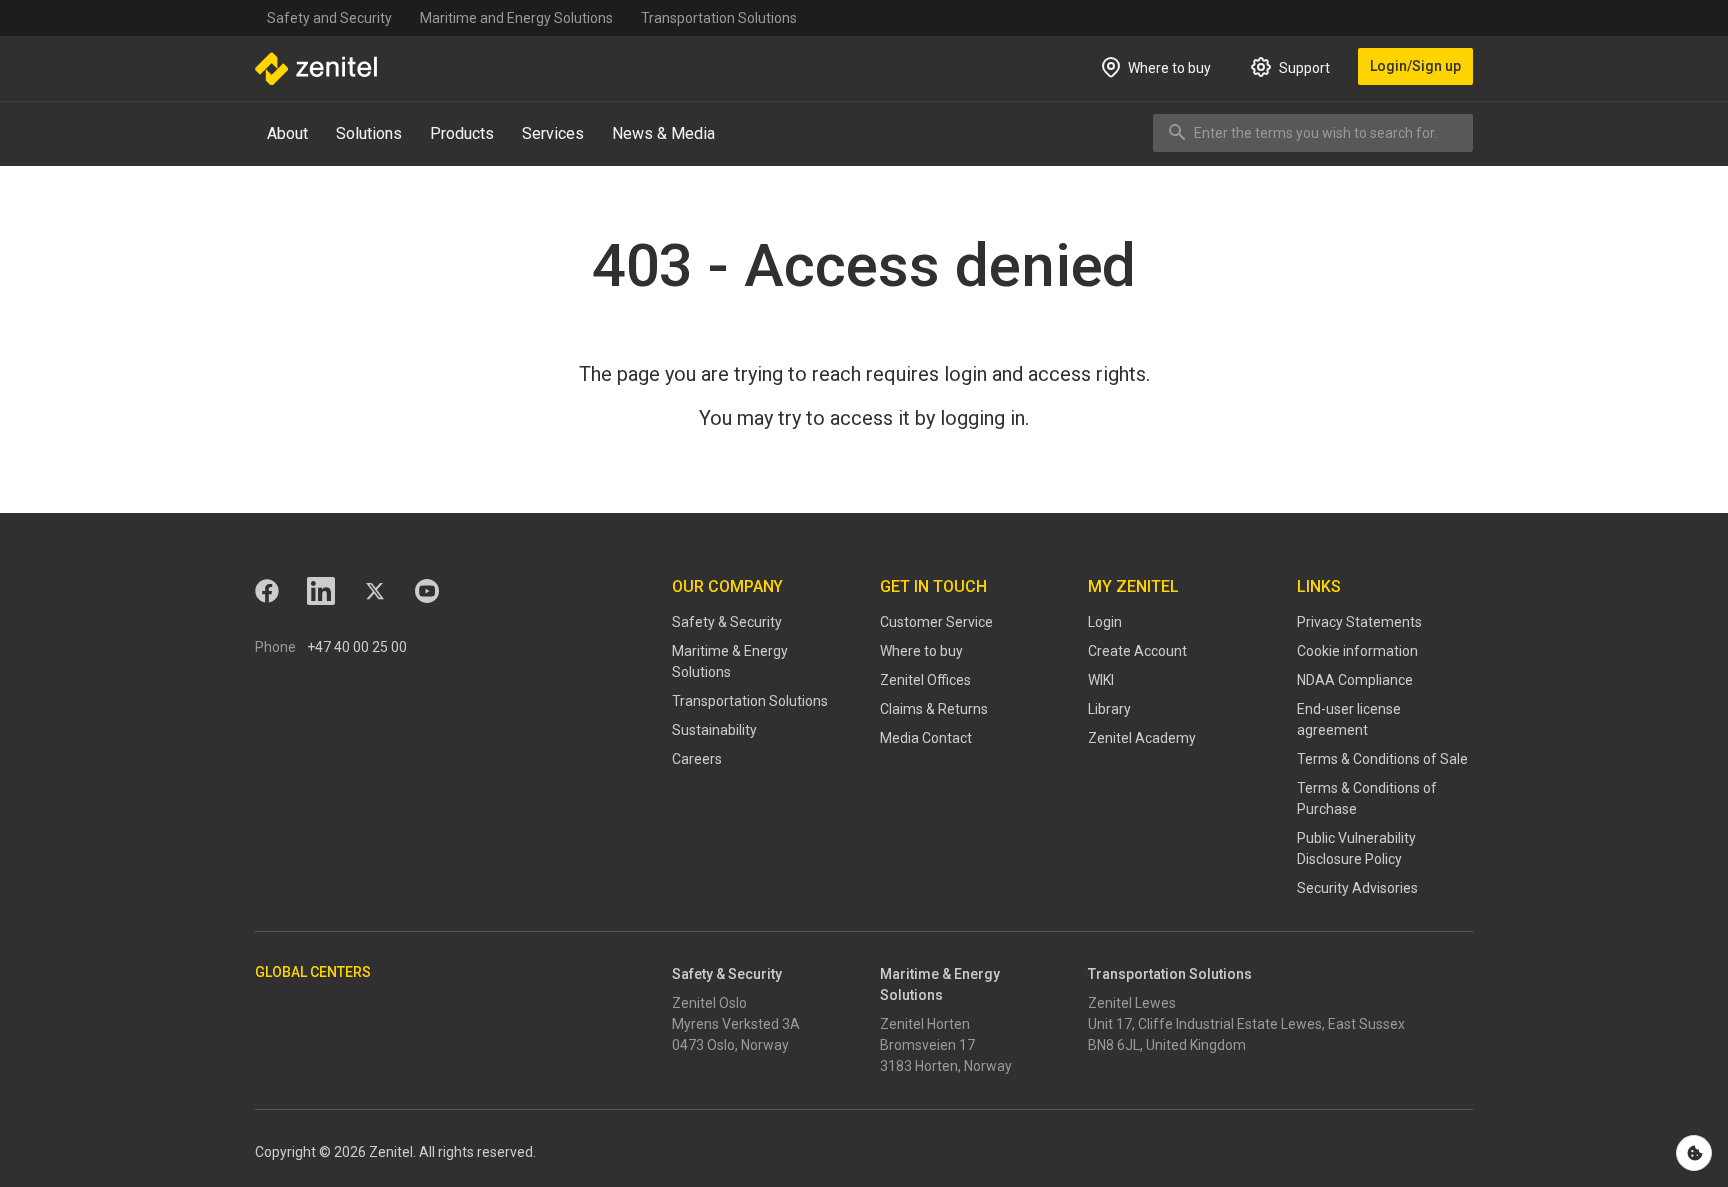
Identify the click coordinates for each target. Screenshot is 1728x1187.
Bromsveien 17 (927, 1045)
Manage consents (1694, 1153)
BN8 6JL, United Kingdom (1167, 1045)
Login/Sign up (1415, 66)
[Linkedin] (321, 591)
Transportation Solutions (719, 18)
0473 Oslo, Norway (730, 1045)
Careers (697, 759)
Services (553, 133)
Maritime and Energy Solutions (516, 18)
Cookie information (1357, 651)
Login (1105, 622)
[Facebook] (267, 591)
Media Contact (926, 738)
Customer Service (936, 622)
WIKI (1101, 680)
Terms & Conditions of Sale (1382, 759)
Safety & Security (727, 622)
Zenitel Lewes (1132, 1003)
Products (462, 133)
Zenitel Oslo (709, 1003)
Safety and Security (329, 18)
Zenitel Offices (925, 680)
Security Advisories (1357, 888)
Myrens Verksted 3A (736, 1024)
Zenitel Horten (925, 1024)
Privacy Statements (1359, 622)
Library (1109, 709)
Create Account (1137, 651)
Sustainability (714, 730)
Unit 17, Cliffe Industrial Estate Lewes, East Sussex (1246, 1024)
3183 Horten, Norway (946, 1066)
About (287, 133)
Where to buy (921, 651)
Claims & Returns (934, 709)
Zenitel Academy (1142, 738)
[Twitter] (375, 591)
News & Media (663, 133)
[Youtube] (427, 591)
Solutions (369, 133)
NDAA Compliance (1355, 680)
